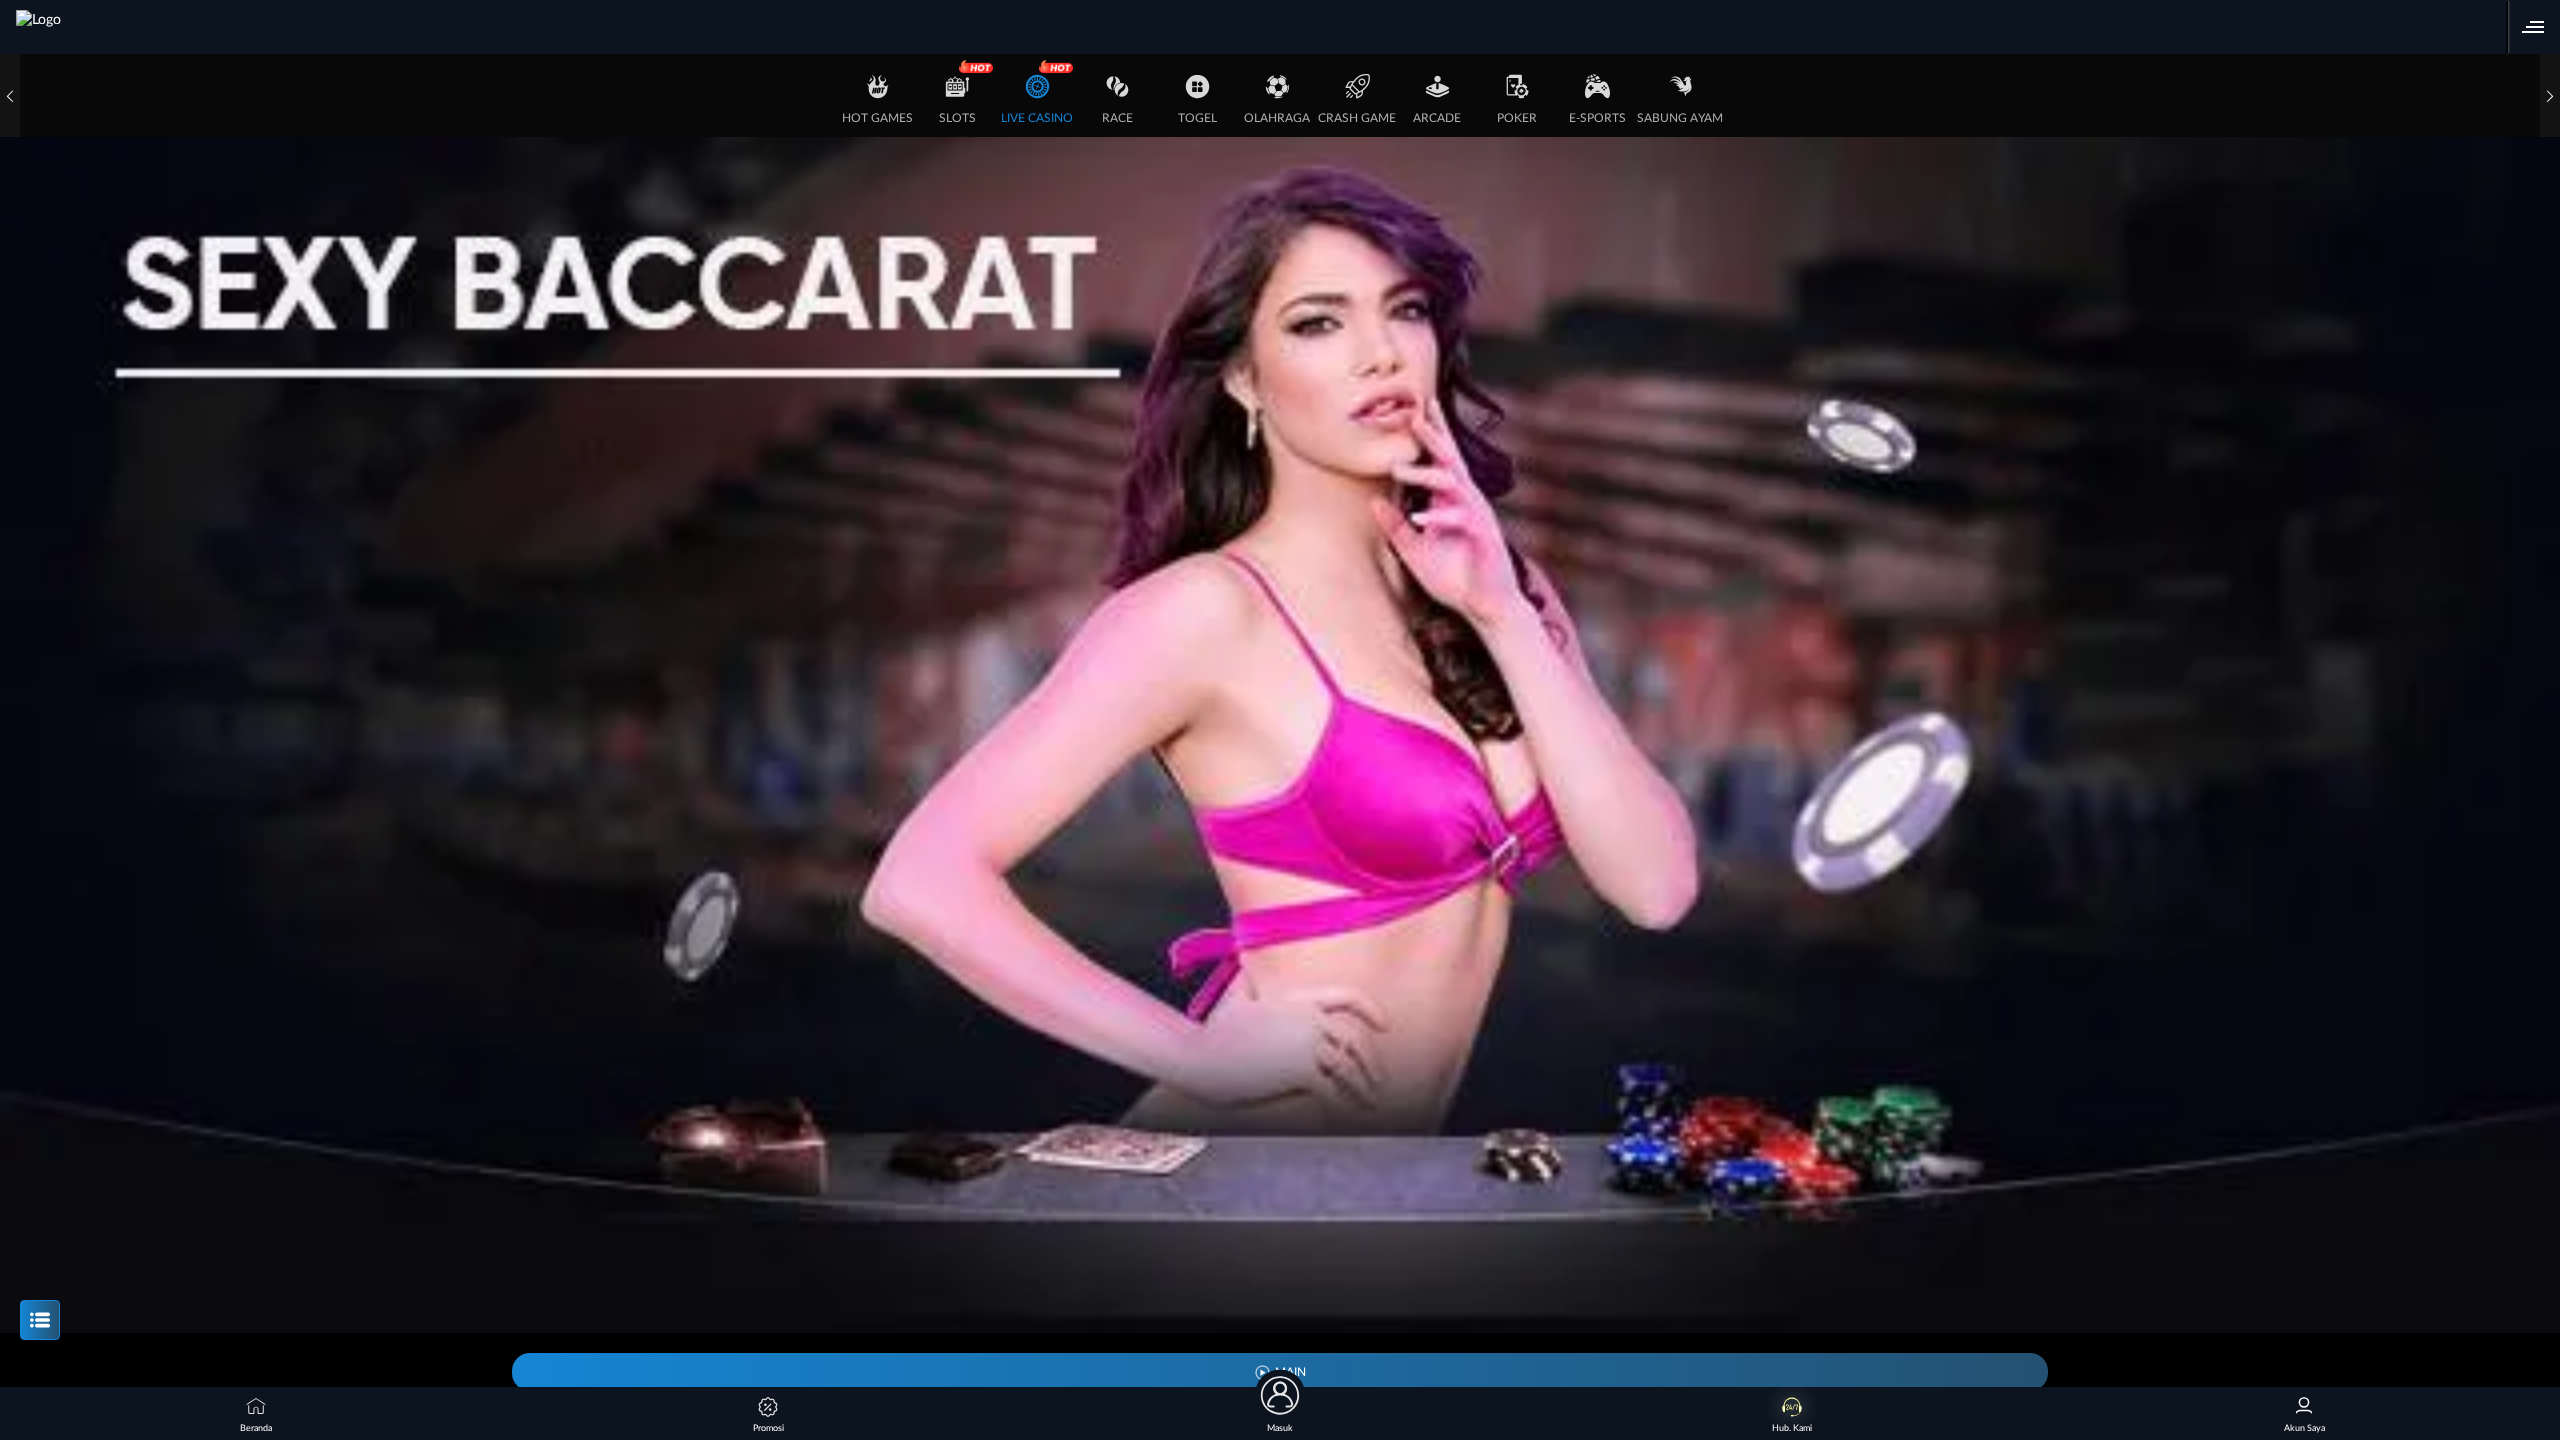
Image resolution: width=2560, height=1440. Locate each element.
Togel (1197, 118)
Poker (1517, 118)
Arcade (1437, 118)
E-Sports (1597, 118)
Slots (957, 118)
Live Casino (1037, 118)
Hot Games (877, 118)
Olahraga (1277, 118)
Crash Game (1357, 118)
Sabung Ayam (1680, 118)
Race (1117, 118)
